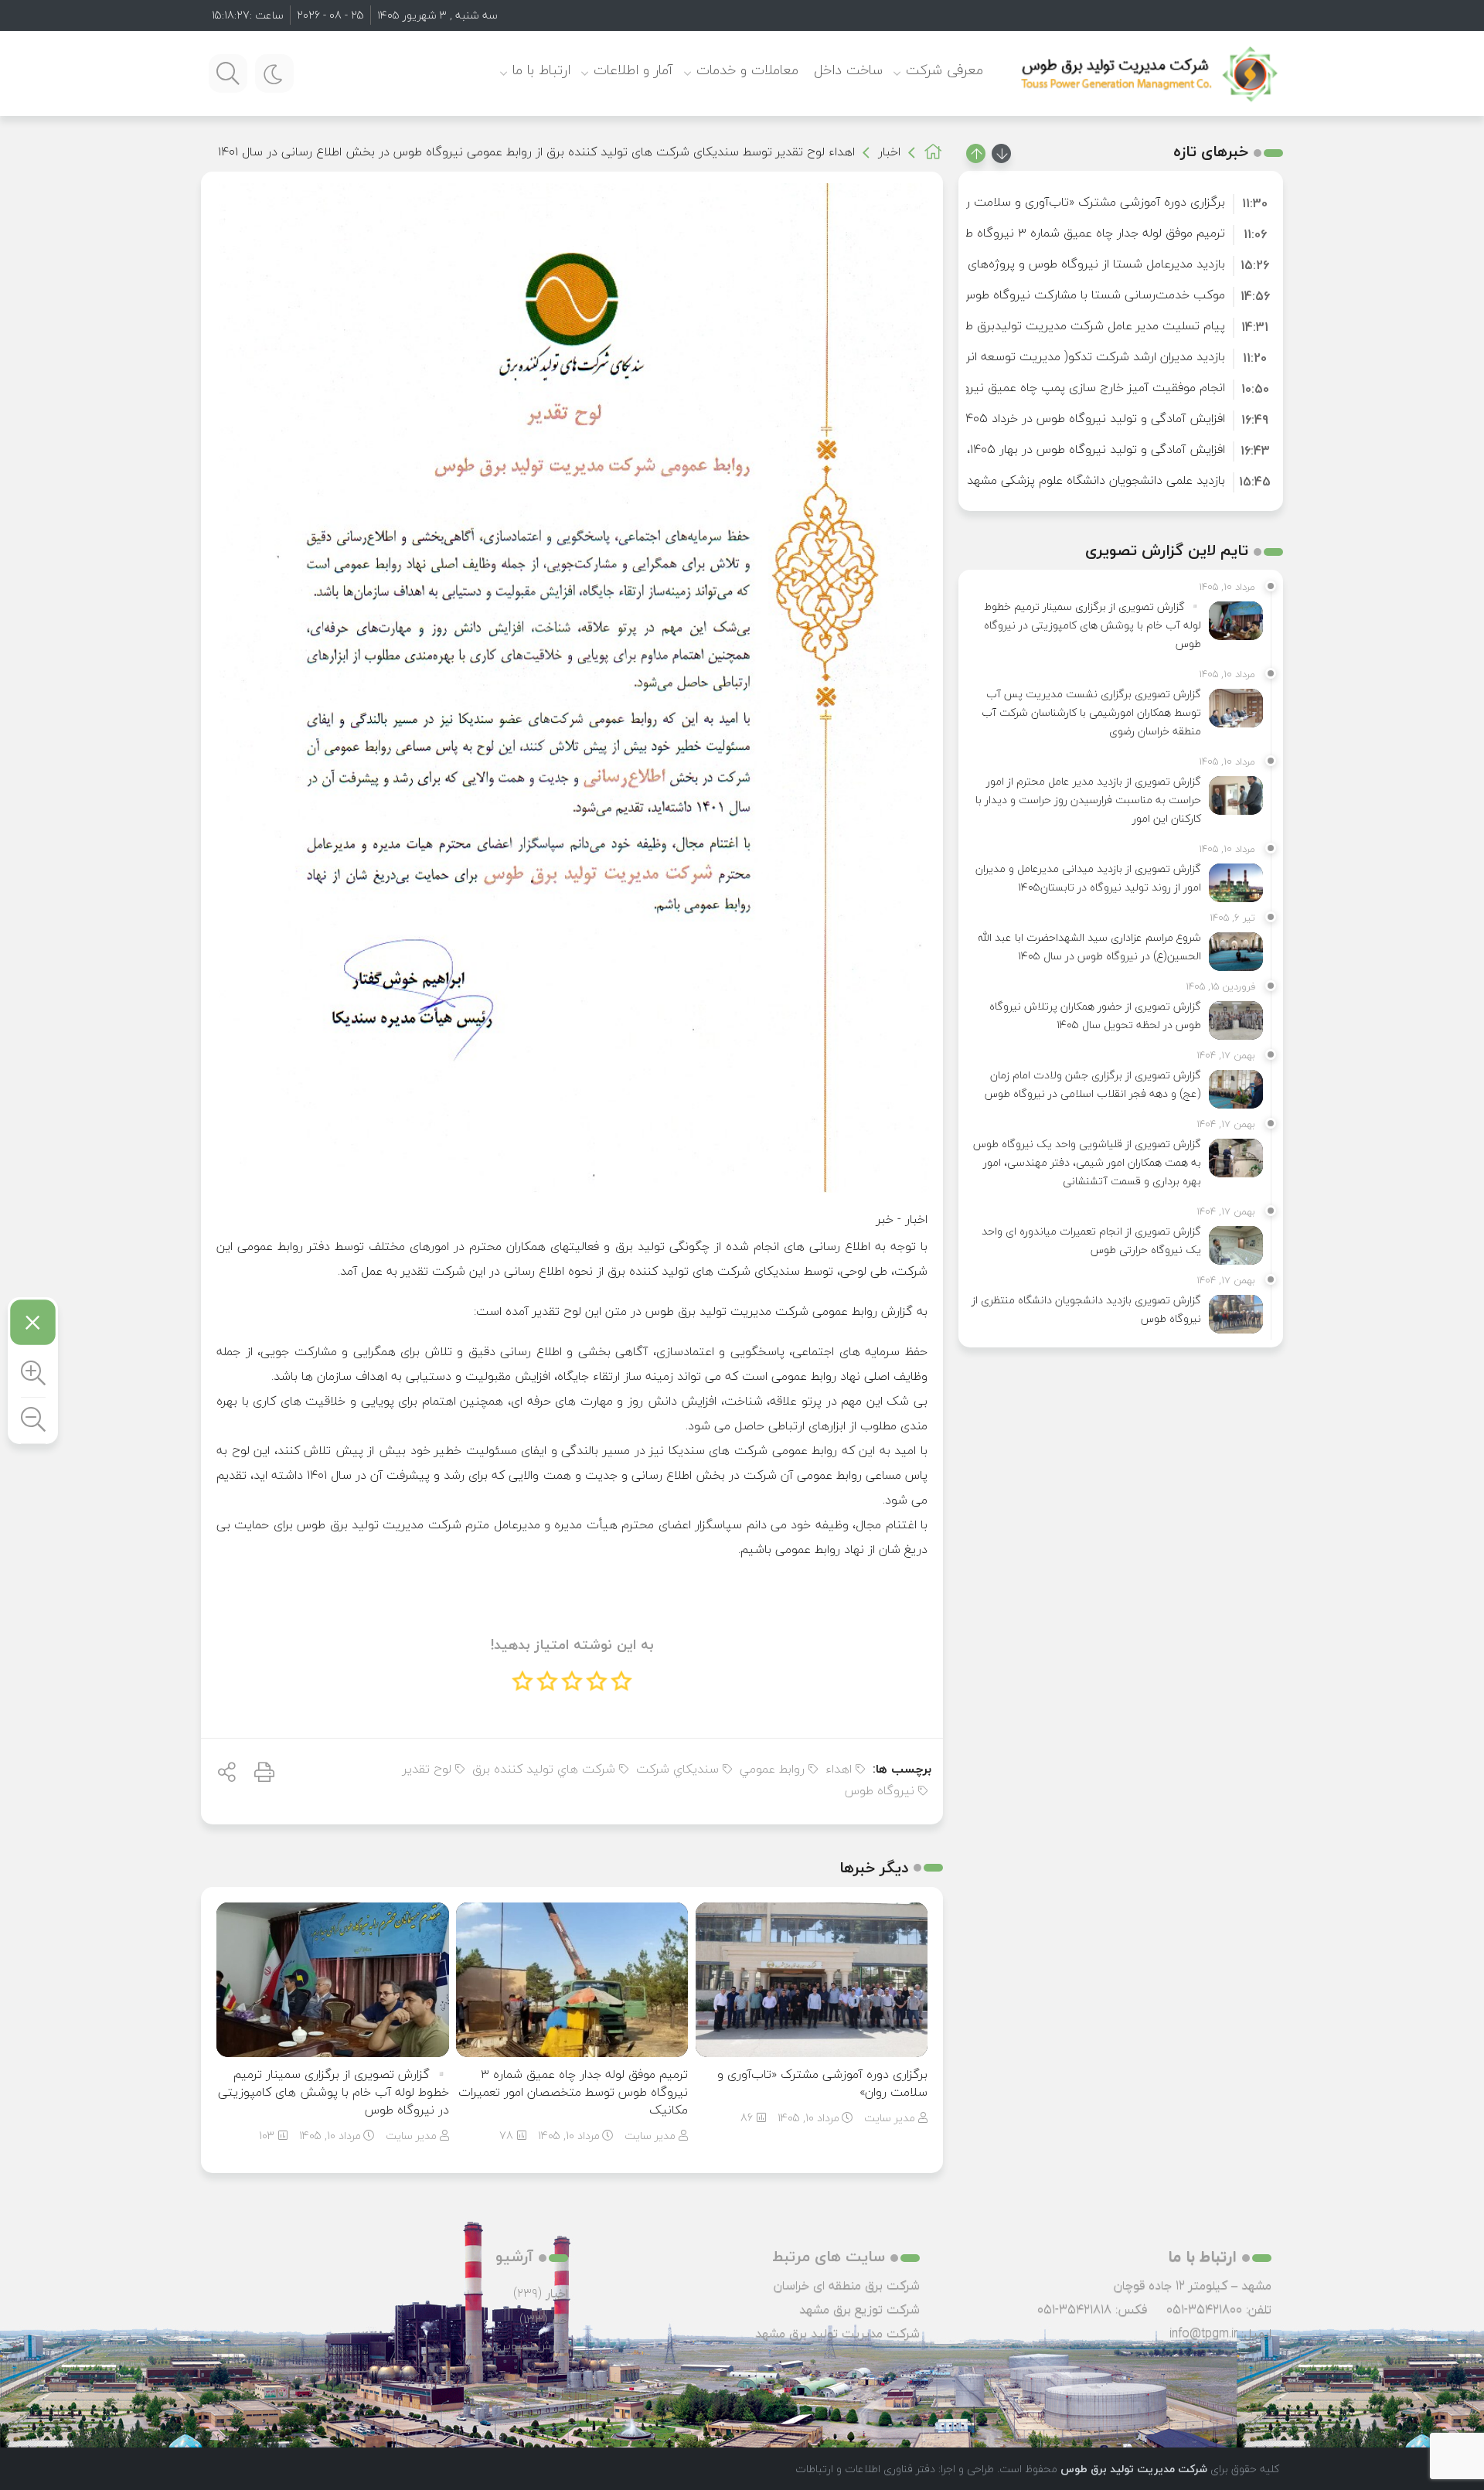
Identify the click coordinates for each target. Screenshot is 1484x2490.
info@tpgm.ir (1203, 2333)
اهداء (839, 1769)
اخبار (889, 152)
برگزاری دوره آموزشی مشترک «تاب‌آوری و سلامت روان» (822, 2083)
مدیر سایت (890, 2118)
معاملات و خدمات (747, 70)
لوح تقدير (427, 1769)
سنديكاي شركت (677, 1769)
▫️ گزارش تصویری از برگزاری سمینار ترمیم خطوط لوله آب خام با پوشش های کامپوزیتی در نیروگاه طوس (334, 2092)
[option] (1121, 202)
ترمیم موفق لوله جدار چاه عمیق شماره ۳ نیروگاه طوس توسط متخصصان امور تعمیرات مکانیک (573, 2092)
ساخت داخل (848, 70)
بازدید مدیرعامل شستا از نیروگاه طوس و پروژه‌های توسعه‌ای (1071, 264)
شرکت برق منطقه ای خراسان (847, 2285)
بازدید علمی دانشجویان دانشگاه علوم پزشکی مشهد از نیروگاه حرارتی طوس (1036, 480)
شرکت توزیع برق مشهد (859, 2309)
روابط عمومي (772, 1769)
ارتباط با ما (541, 70)
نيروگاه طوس (880, 1791)
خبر (885, 1219)
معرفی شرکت (945, 70)
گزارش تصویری (530, 2345)
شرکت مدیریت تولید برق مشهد (837, 2333)
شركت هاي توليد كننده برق (544, 1769)
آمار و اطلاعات (633, 70)
